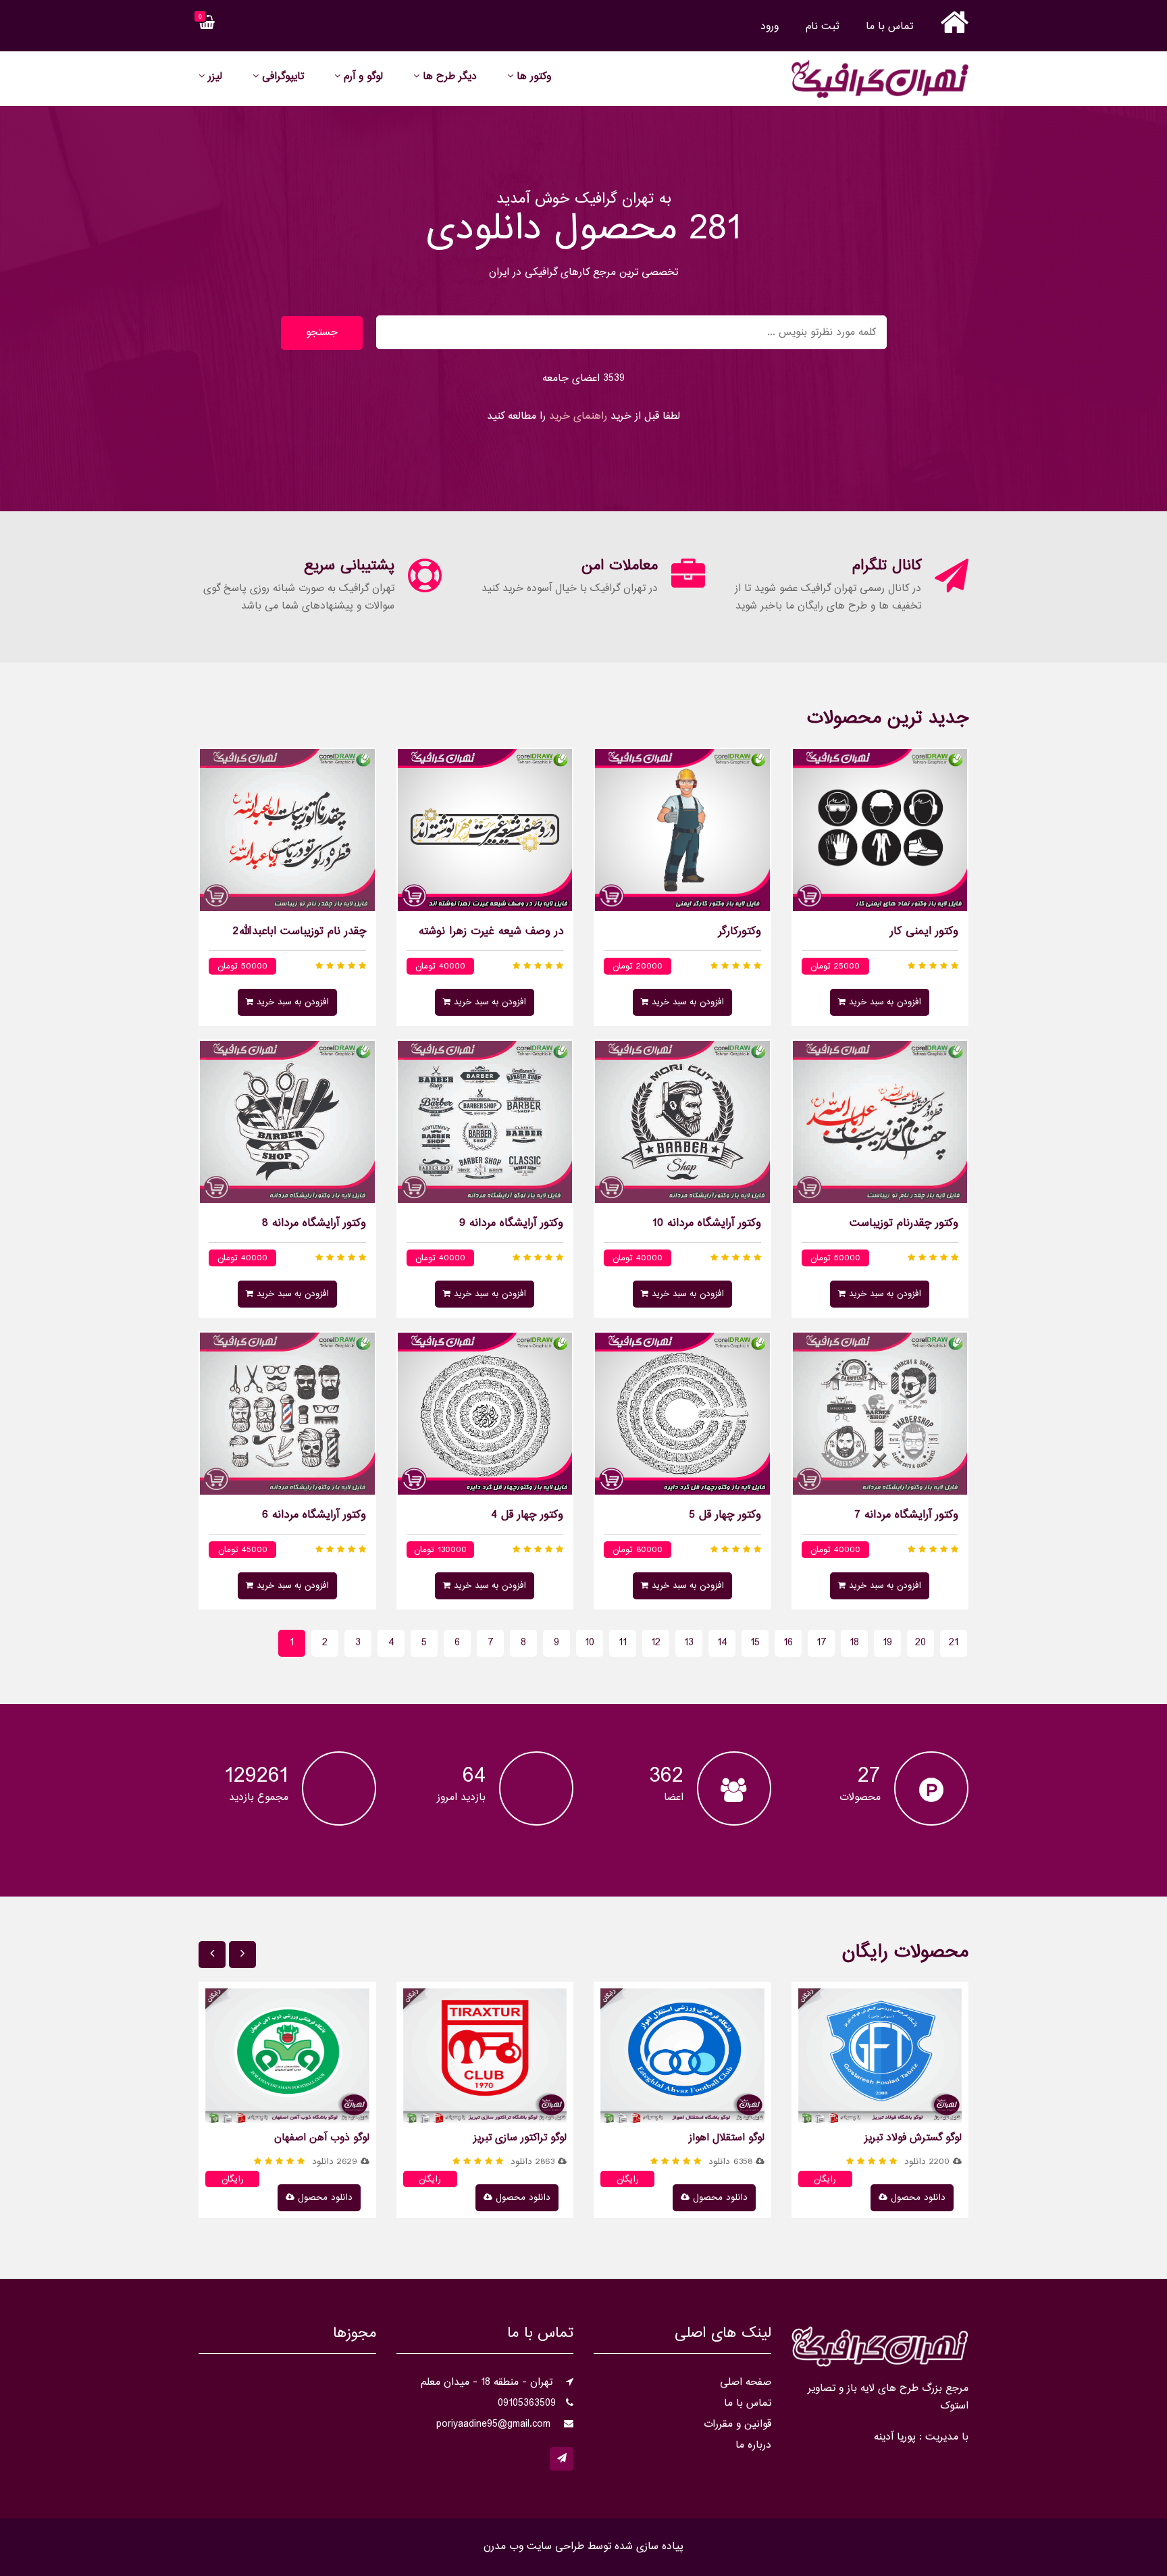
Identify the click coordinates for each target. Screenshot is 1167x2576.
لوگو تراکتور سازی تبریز (520, 2138)
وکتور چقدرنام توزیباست (904, 1224)
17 (822, 1643)
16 (788, 1643)
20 (920, 1643)
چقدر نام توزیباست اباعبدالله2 (300, 932)
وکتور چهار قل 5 (725, 1516)
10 (590, 1643)
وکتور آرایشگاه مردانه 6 (314, 1516)
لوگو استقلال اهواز (727, 2138)
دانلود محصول (916, 2198)
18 (854, 1643)
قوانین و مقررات (737, 2424)
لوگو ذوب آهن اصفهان (322, 2138)
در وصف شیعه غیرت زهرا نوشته (491, 932)
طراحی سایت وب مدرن (534, 2547)
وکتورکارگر (740, 932)
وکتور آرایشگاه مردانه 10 (707, 1224)
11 (623, 1643)
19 (887, 1643)
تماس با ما (889, 27)
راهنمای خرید (578, 416)
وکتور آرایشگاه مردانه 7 (906, 1516)
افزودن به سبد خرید (883, 1002)
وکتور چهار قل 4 (527, 1516)
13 (689, 1643)
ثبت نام (822, 27)
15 (755, 1643)
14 (722, 1643)
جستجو (322, 333)
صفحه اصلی (746, 2382)
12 (656, 1643)
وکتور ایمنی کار (924, 932)
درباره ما (753, 2445)
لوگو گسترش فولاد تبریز (913, 2138)
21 (954, 1643)
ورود (770, 27)
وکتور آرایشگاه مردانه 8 (314, 1224)
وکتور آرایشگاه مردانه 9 (511, 1224)
